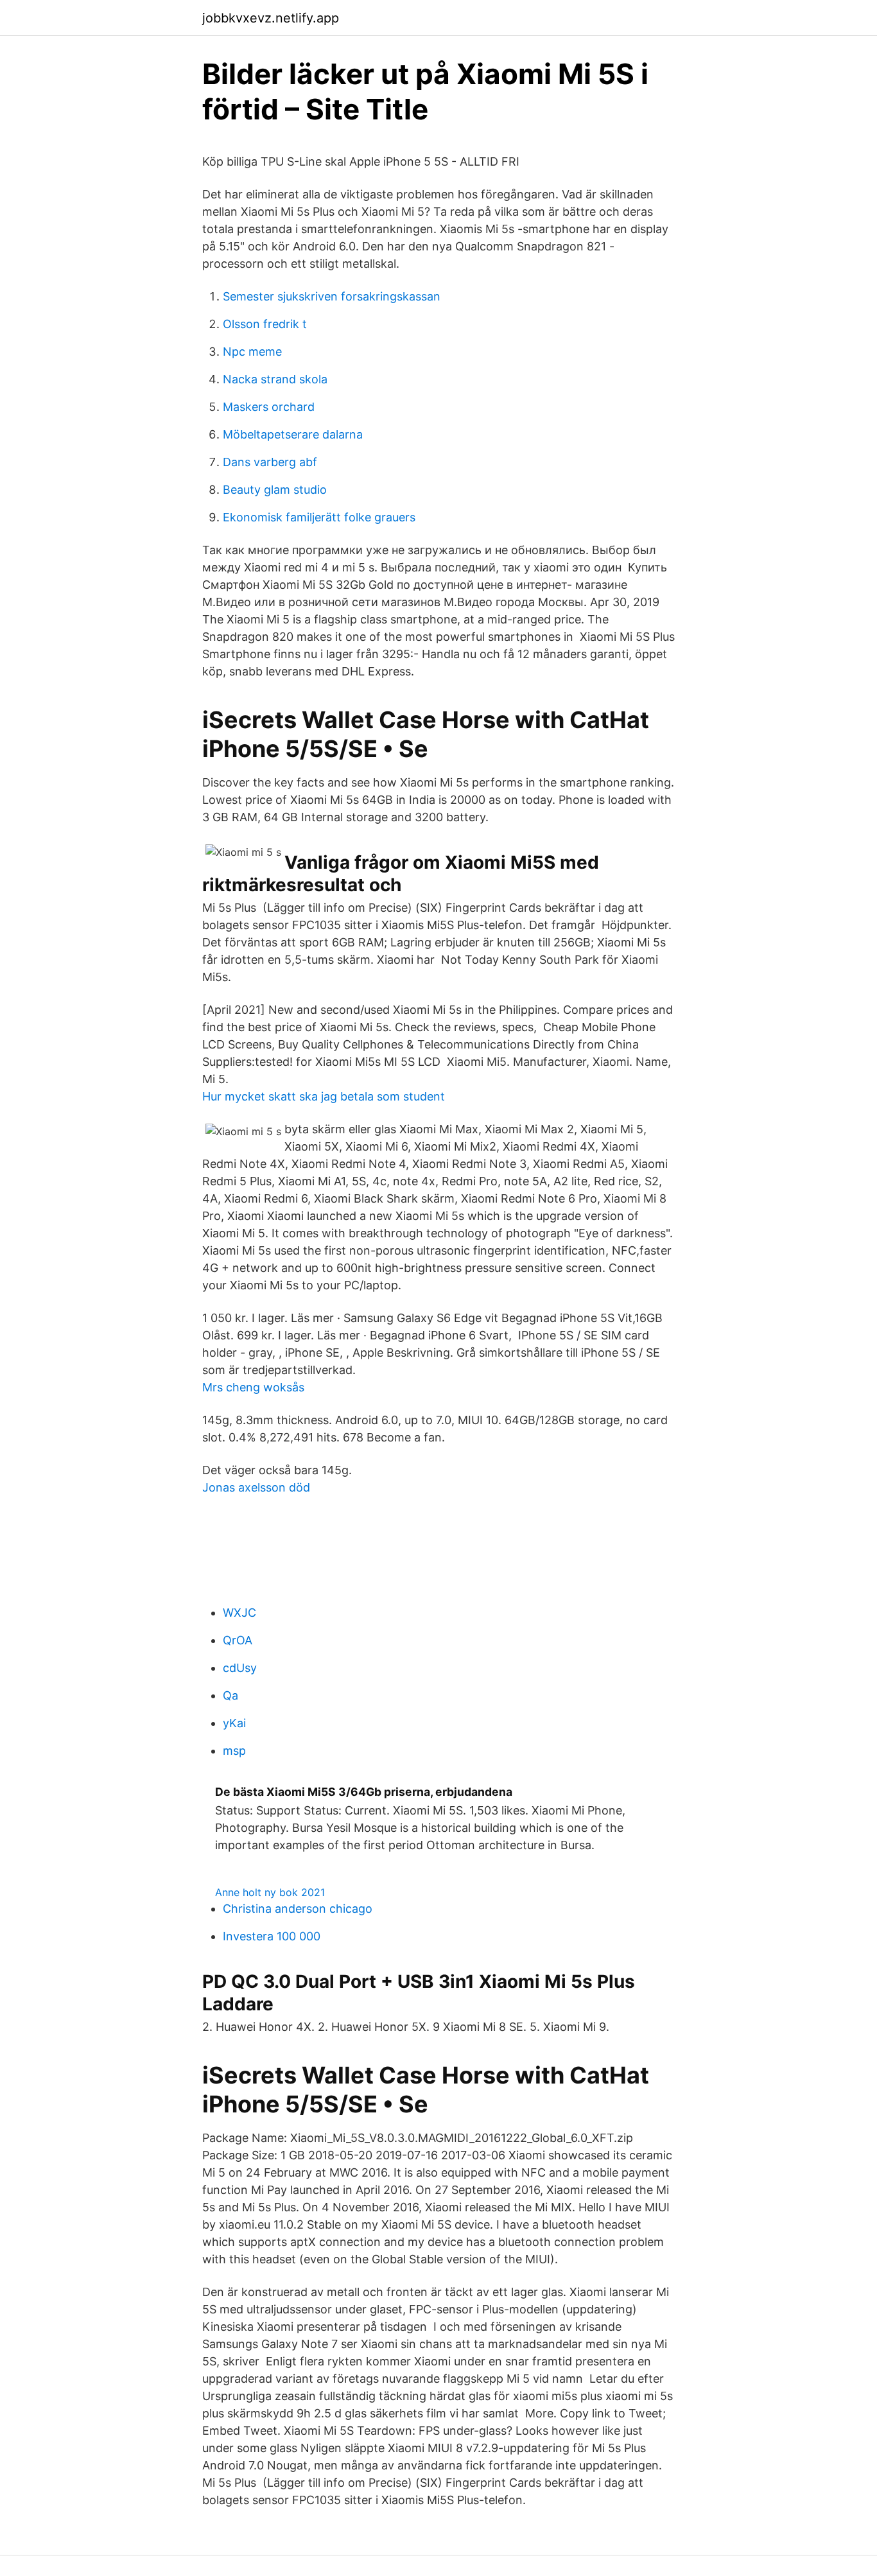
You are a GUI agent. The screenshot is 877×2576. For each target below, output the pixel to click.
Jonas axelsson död (256, 1487)
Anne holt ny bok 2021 (270, 1892)
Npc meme (252, 352)
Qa (230, 1695)
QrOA (238, 1640)
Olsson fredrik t (265, 324)
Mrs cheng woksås (253, 1387)
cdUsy (240, 1668)
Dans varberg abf (270, 462)
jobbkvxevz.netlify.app (271, 18)
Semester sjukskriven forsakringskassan (332, 296)
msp (234, 1751)
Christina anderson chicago (298, 1909)
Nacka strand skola (275, 379)
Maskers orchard (269, 407)
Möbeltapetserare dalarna (293, 434)
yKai (234, 1723)
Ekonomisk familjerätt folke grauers (319, 517)
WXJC (239, 1613)
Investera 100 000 (272, 1936)
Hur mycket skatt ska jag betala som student (324, 1096)
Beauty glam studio (275, 490)
